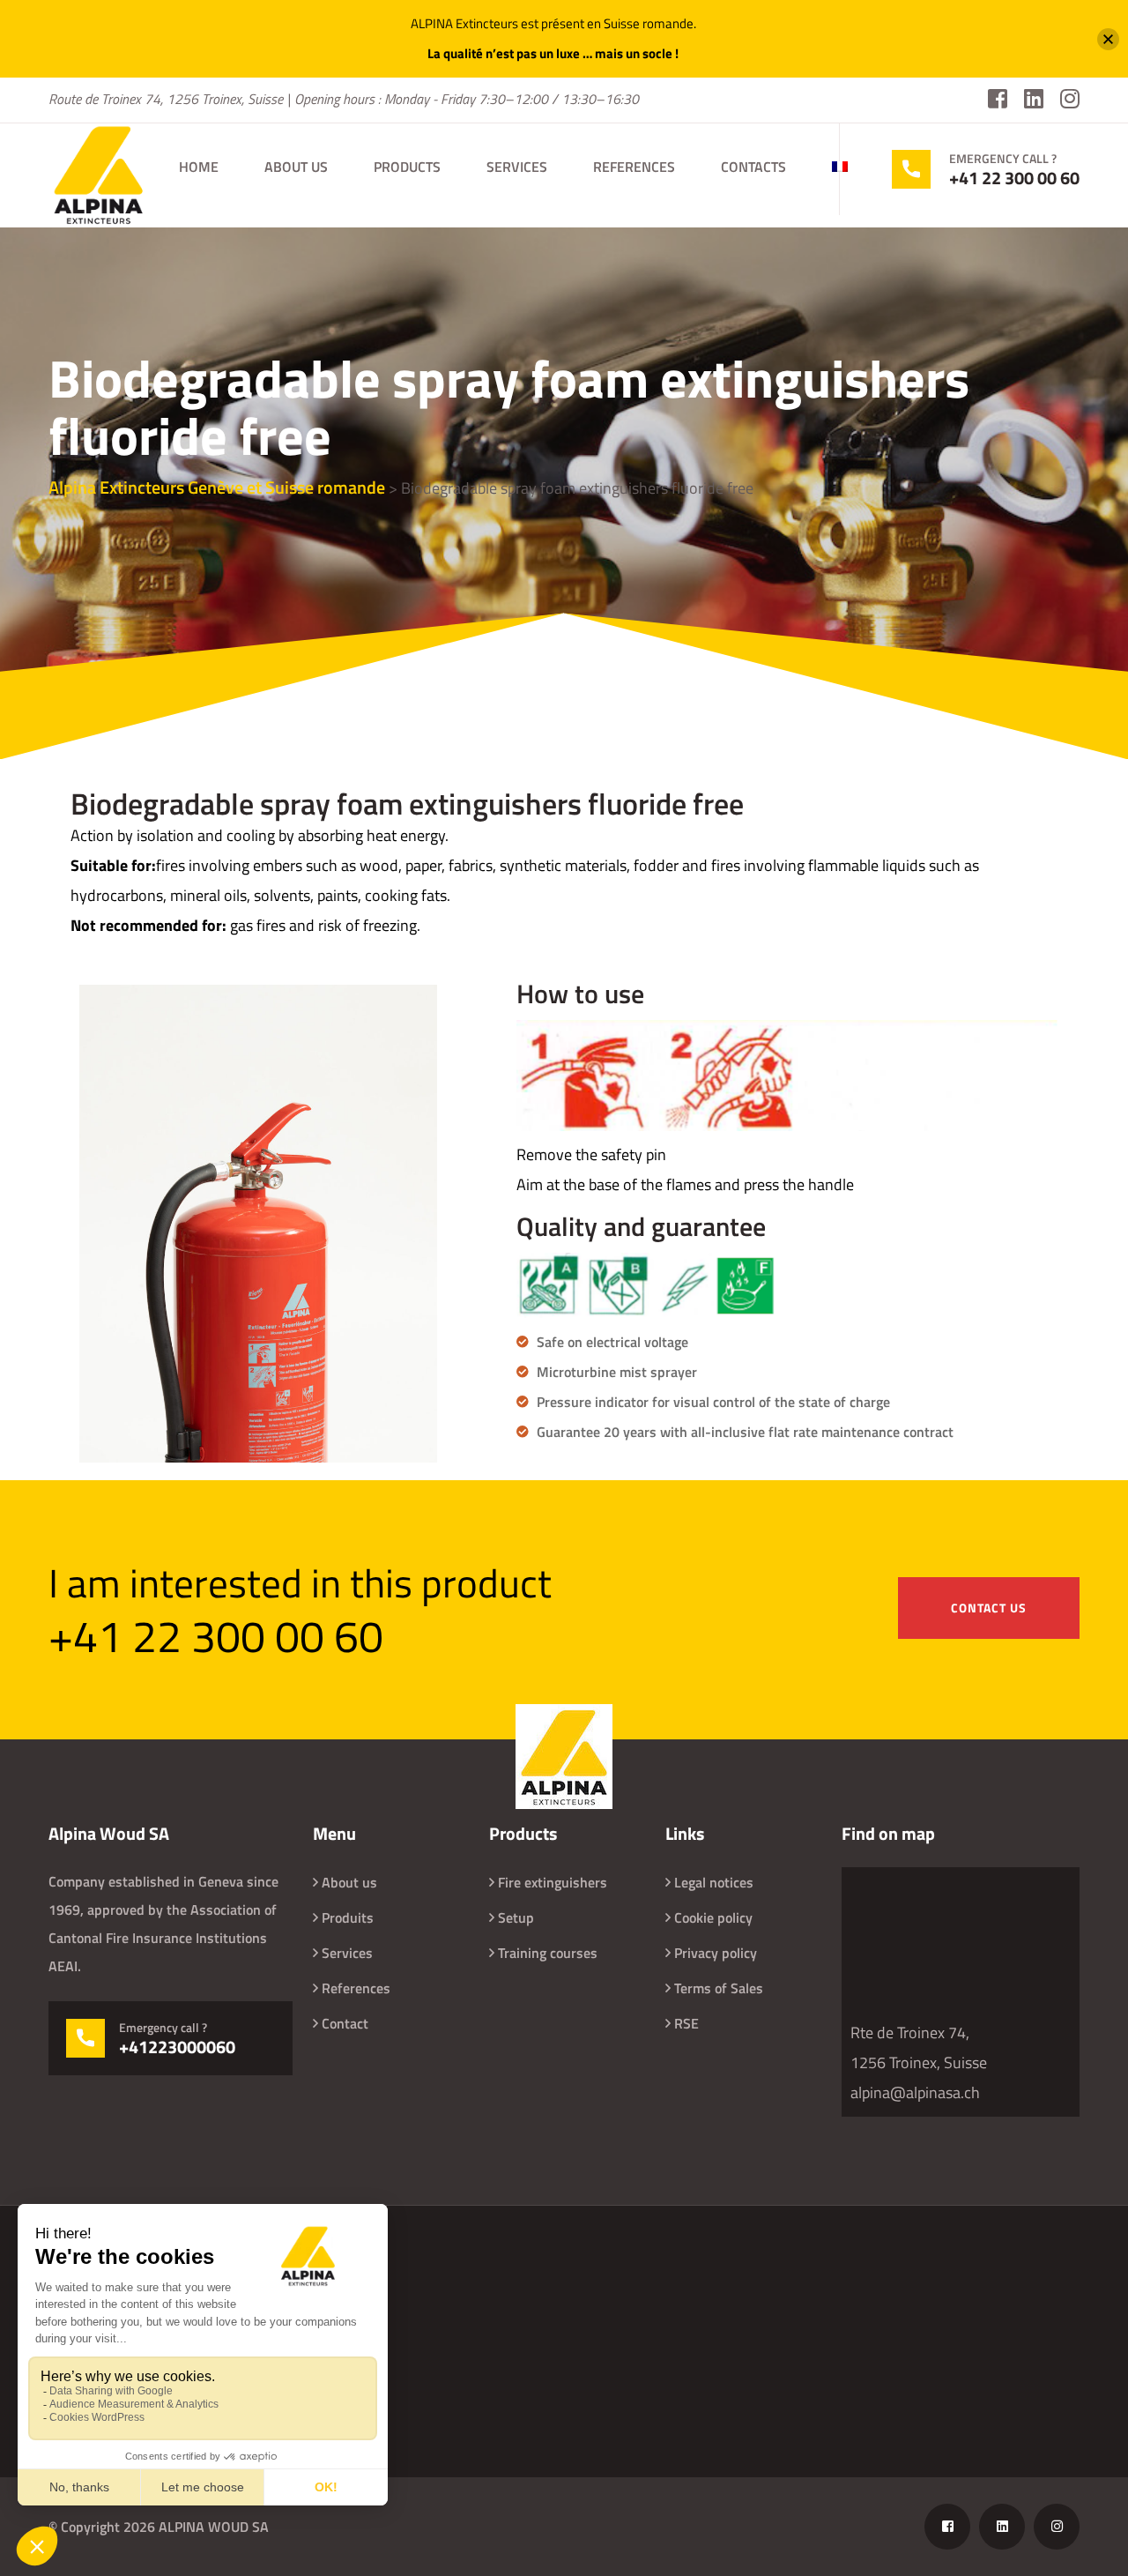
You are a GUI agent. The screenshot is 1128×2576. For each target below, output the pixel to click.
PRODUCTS (407, 167)
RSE (686, 2023)
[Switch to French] (840, 167)
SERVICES (517, 167)
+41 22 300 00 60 (1014, 178)
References (356, 1988)
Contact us (989, 1608)
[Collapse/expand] (1108, 39)
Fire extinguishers (553, 1882)
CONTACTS (753, 167)
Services (347, 1953)
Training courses (548, 1953)
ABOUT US (296, 167)
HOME (199, 167)
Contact (345, 2023)
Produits (348, 1917)
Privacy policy (716, 1953)
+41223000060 (177, 2047)
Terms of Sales (719, 1988)
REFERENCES (634, 167)
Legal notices (714, 1882)
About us (349, 1882)
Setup (516, 1917)
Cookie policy (713, 1917)
